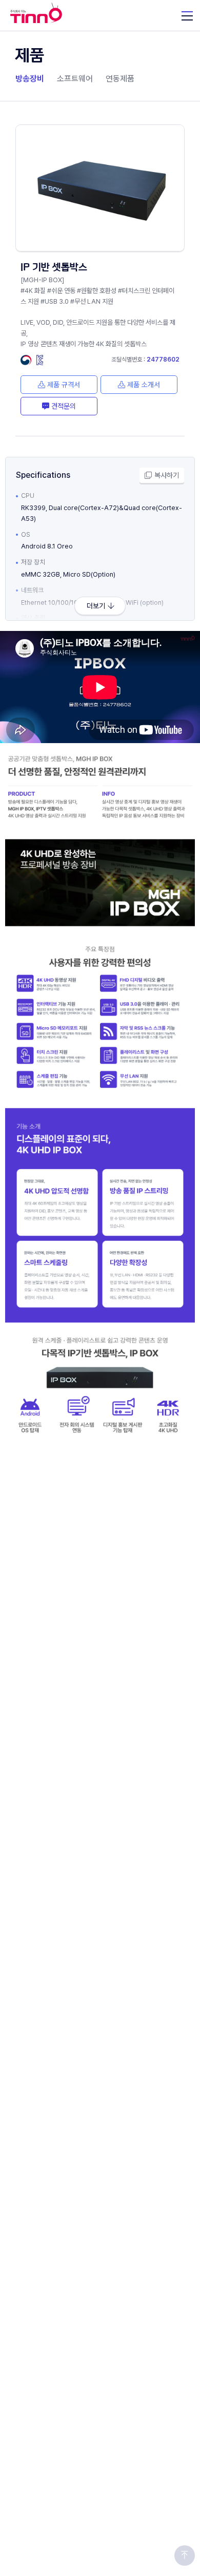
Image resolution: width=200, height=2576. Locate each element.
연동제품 (120, 79)
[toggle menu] (187, 15)
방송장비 (30, 79)
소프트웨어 (75, 79)
